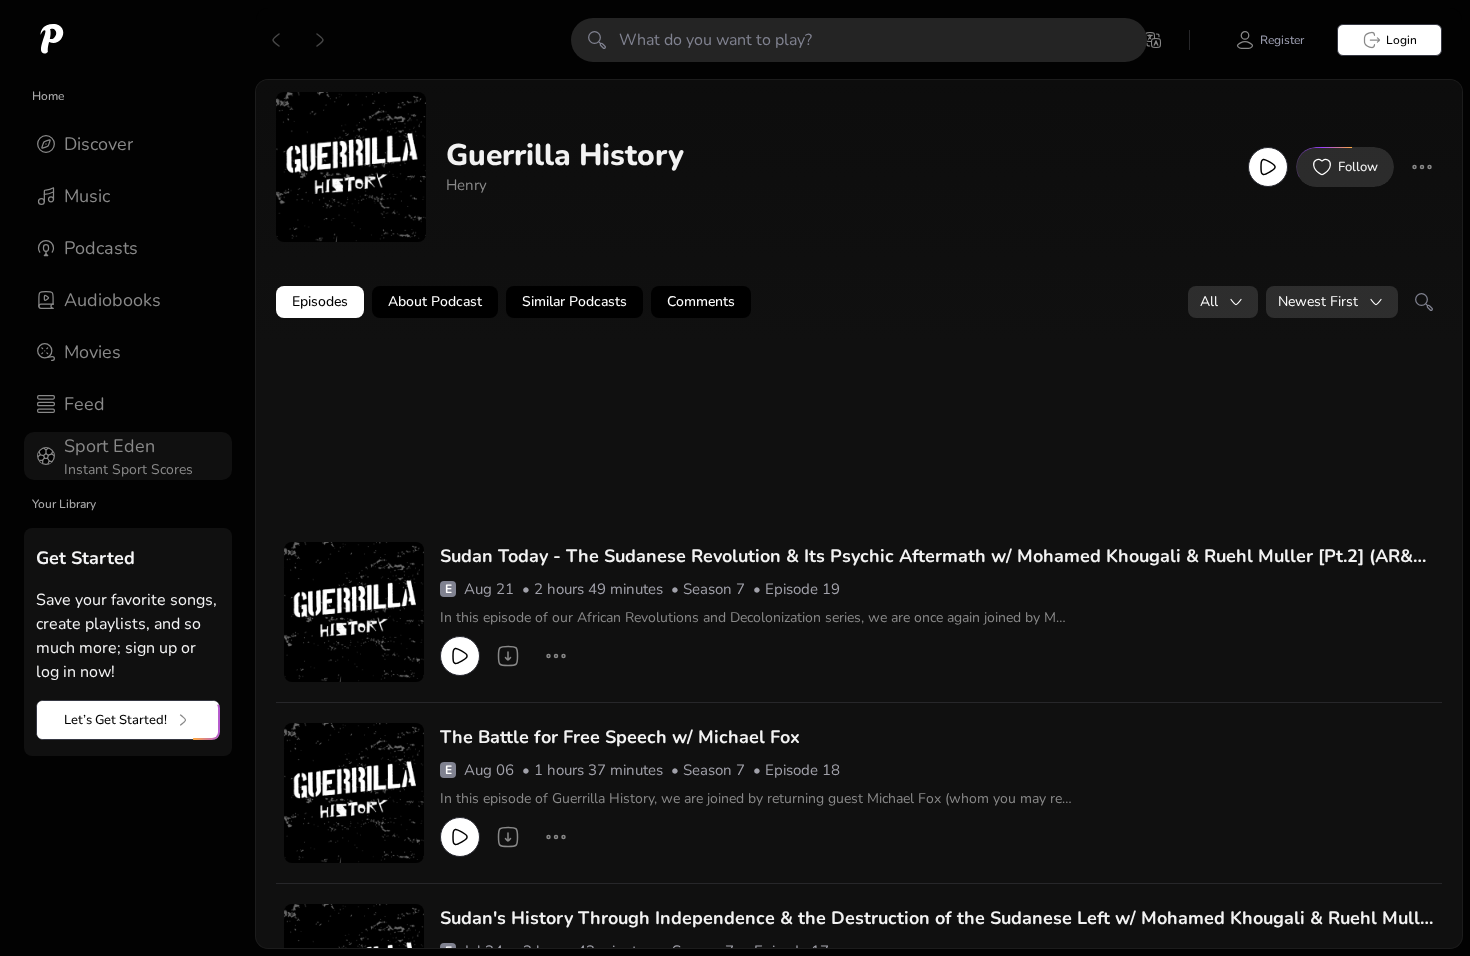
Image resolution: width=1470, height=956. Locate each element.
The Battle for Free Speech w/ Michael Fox (620, 737)
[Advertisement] (660, 387)
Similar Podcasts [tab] (574, 301)
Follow (1358, 167)
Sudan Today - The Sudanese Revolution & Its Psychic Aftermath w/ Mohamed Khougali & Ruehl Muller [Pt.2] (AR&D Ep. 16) (933, 557)
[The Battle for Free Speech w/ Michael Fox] (354, 793)
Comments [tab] (701, 301)
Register (1282, 40)
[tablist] (859, 302)
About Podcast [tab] (435, 301)
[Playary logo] (52, 40)
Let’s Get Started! (115, 720)
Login (1401, 40)
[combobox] (1223, 302)
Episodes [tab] (320, 301)
